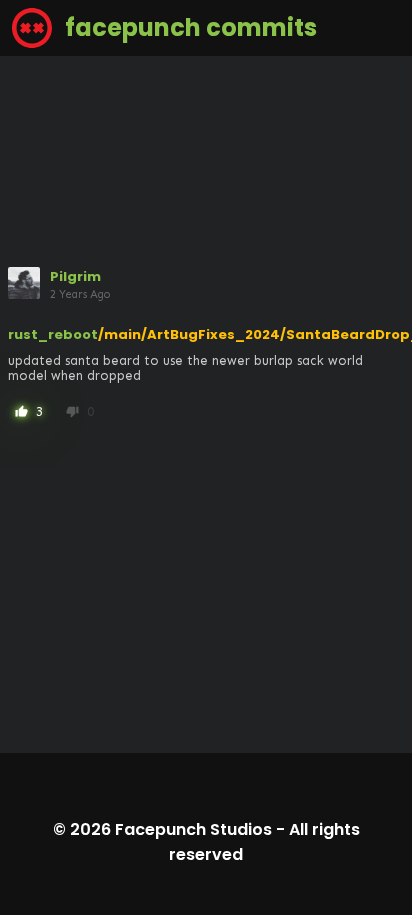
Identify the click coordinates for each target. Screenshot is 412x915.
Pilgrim (75, 276)
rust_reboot (53, 334)
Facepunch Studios (193, 829)
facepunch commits (188, 27)
